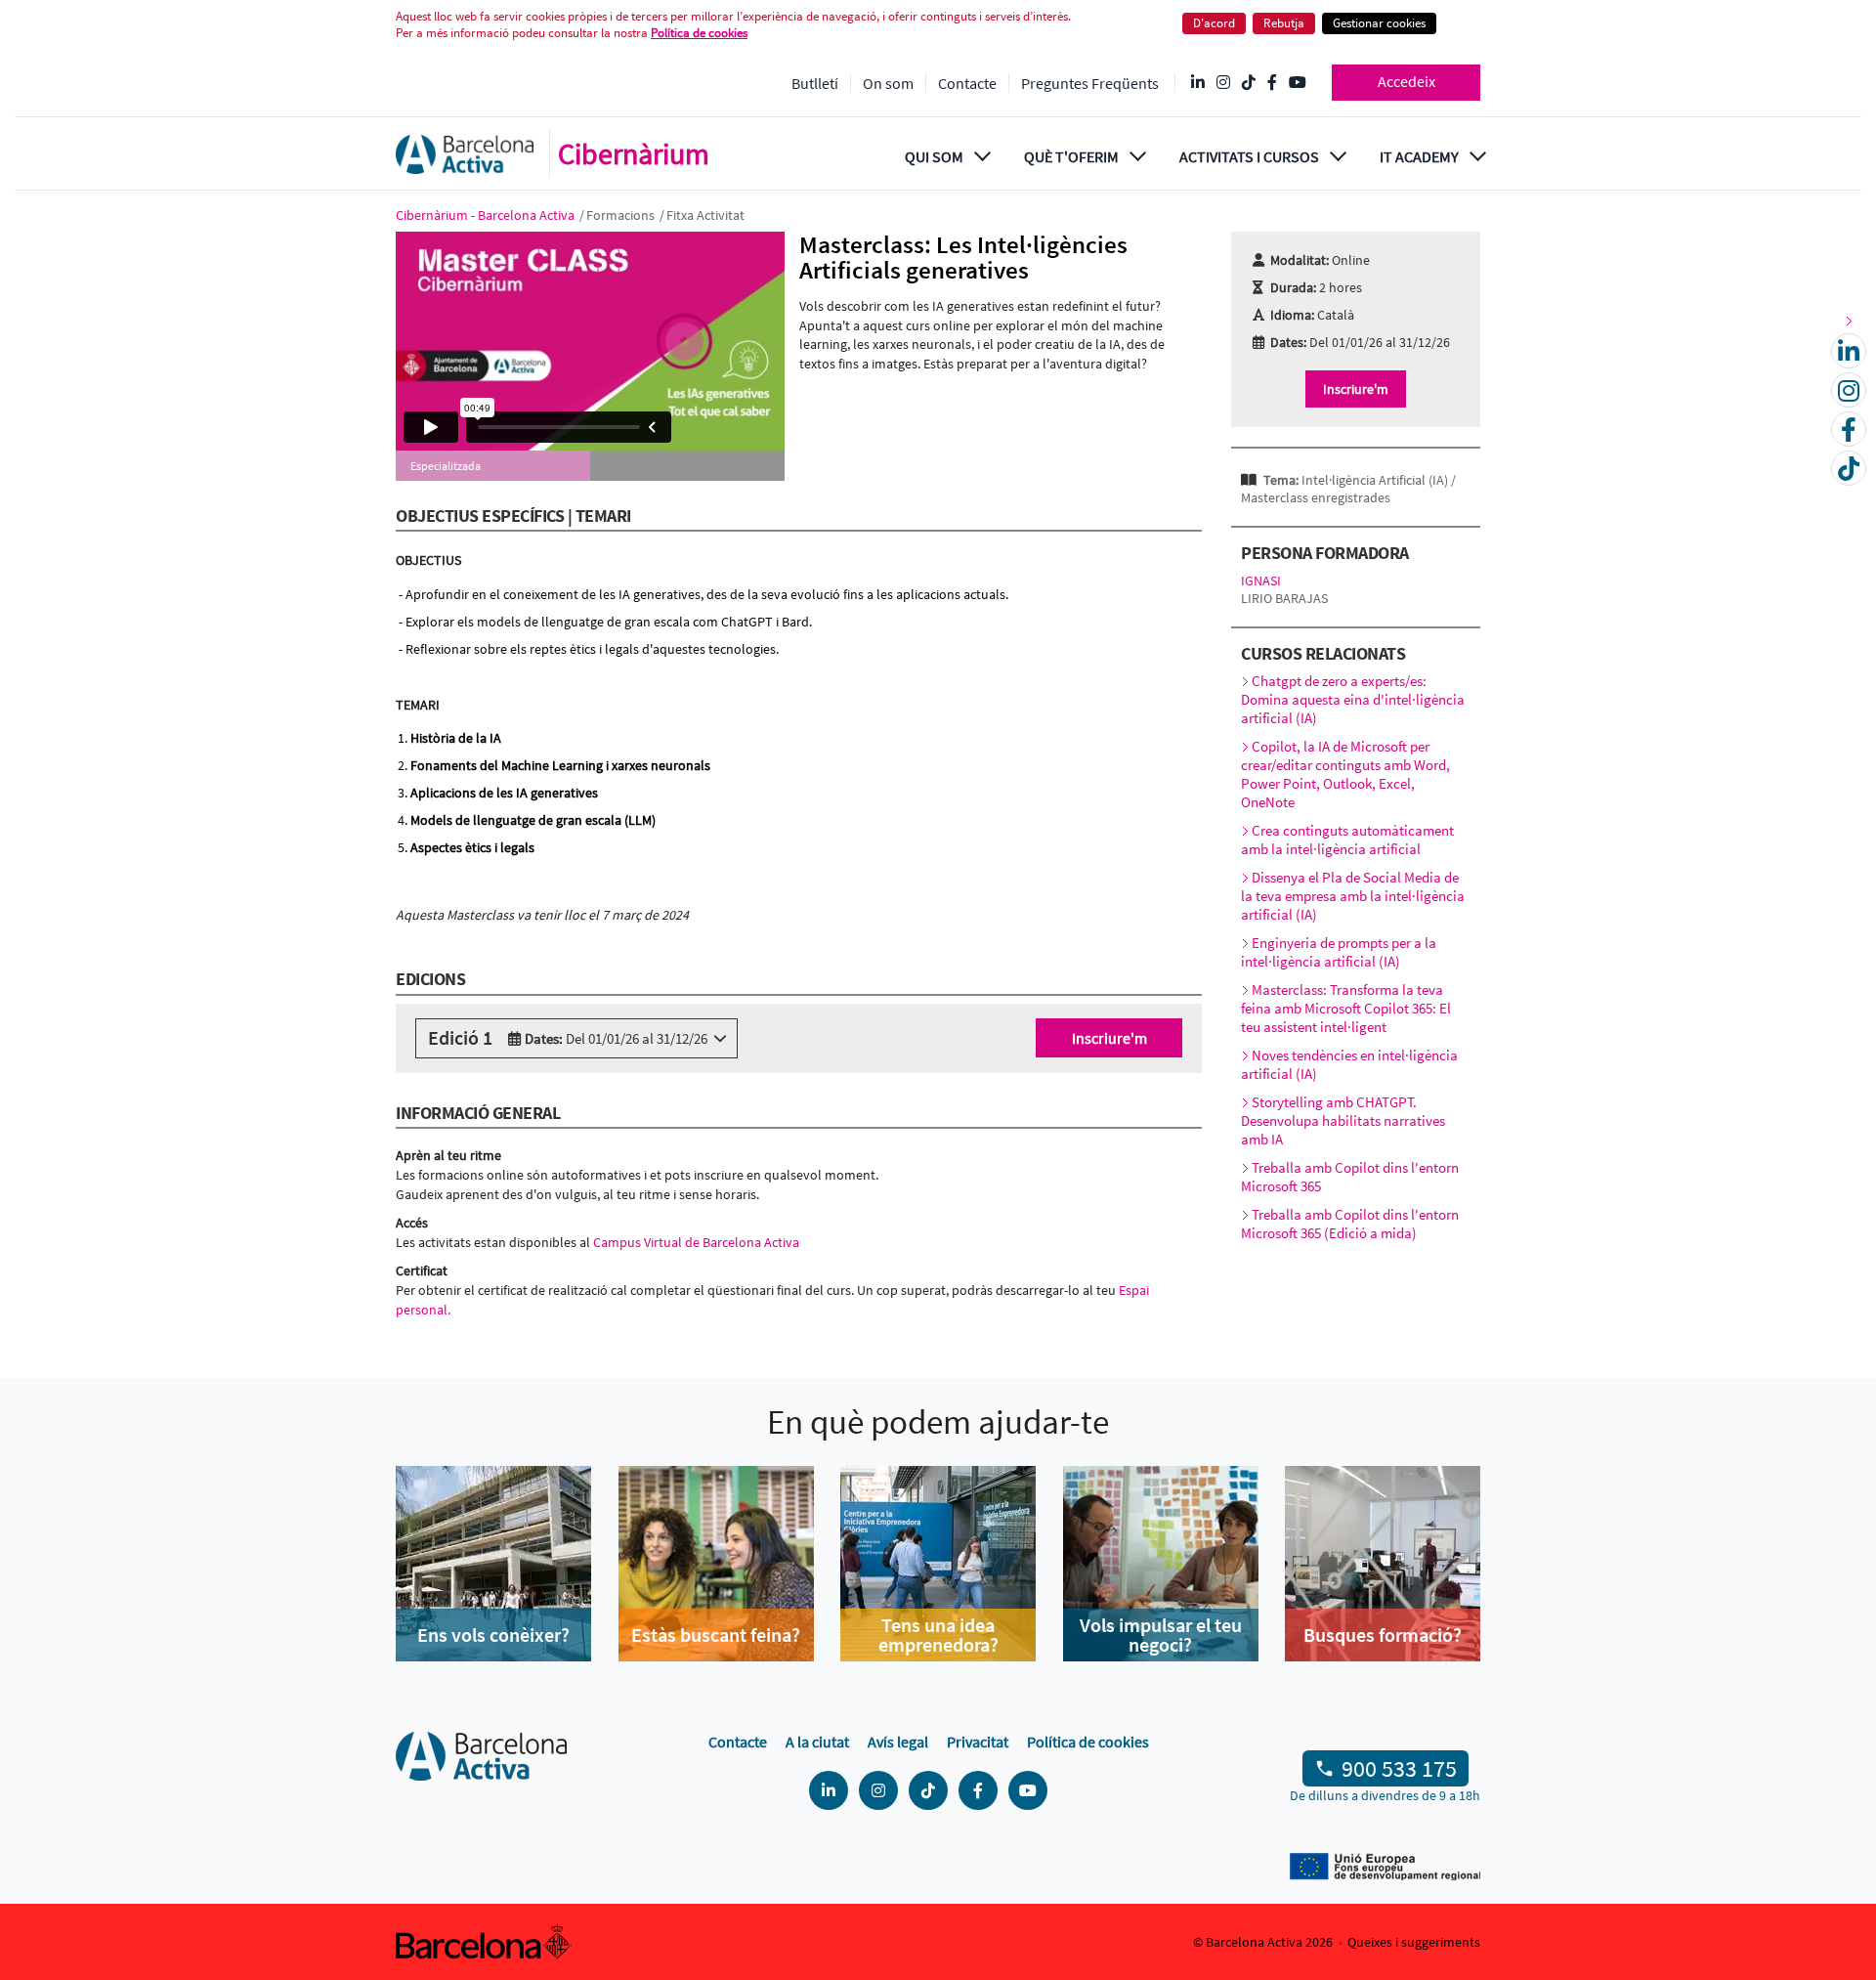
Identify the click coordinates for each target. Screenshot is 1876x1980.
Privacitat (978, 1742)
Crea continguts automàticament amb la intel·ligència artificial (1347, 839)
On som (888, 83)
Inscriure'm (1109, 1038)
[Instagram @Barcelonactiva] (1223, 83)
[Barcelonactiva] (465, 154)
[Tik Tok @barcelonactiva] (1249, 83)
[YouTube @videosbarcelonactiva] (1298, 83)
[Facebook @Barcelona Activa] (1272, 83)
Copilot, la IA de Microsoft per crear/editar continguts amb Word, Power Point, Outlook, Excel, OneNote (1345, 774)
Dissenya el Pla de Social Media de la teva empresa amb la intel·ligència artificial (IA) (1353, 896)
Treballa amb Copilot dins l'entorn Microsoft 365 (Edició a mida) (1350, 1224)
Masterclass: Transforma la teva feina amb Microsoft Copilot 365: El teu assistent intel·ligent (1346, 1008)
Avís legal (898, 1742)
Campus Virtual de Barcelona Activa (698, 1242)
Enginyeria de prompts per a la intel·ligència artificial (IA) (1339, 952)
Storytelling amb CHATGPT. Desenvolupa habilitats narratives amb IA (1343, 1120)
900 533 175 (1399, 1768)
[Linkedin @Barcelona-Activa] (1198, 83)
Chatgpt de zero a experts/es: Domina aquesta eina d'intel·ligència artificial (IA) (1353, 699)
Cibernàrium (634, 153)
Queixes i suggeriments (1414, 1942)
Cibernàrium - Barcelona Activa (487, 215)
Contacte (967, 83)
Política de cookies (699, 33)
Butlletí (815, 83)
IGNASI (1261, 581)
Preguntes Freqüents (1090, 83)
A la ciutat (817, 1742)
